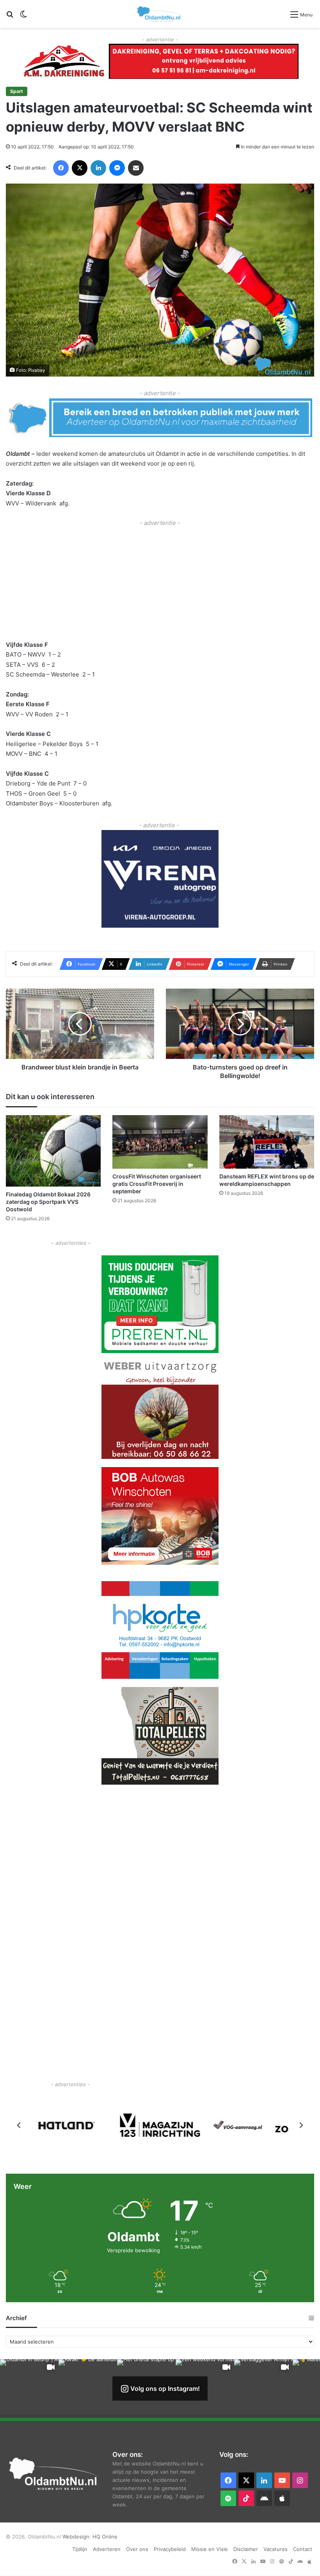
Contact (303, 2549)
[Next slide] (301, 2125)
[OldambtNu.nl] (159, 14)
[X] (80, 168)
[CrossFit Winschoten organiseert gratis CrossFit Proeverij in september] (160, 1142)
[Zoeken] (10, 17)
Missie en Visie (210, 2549)
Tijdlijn (80, 2549)
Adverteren (107, 2549)
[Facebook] (61, 168)
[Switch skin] (23, 17)
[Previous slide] (19, 2125)
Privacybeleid (170, 2549)
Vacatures (276, 2549)
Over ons (137, 2549)
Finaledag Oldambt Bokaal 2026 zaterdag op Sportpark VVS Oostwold (48, 1202)
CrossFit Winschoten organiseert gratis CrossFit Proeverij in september (157, 1184)
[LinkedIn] (98, 168)
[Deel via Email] (136, 168)
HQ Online (105, 2537)
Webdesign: (77, 2537)
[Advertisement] (160, 583)
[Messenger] (117, 168)
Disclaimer (246, 2549)
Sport (17, 91)
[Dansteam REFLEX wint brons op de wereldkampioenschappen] (267, 1142)
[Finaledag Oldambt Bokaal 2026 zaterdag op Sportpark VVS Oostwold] (53, 1151)
